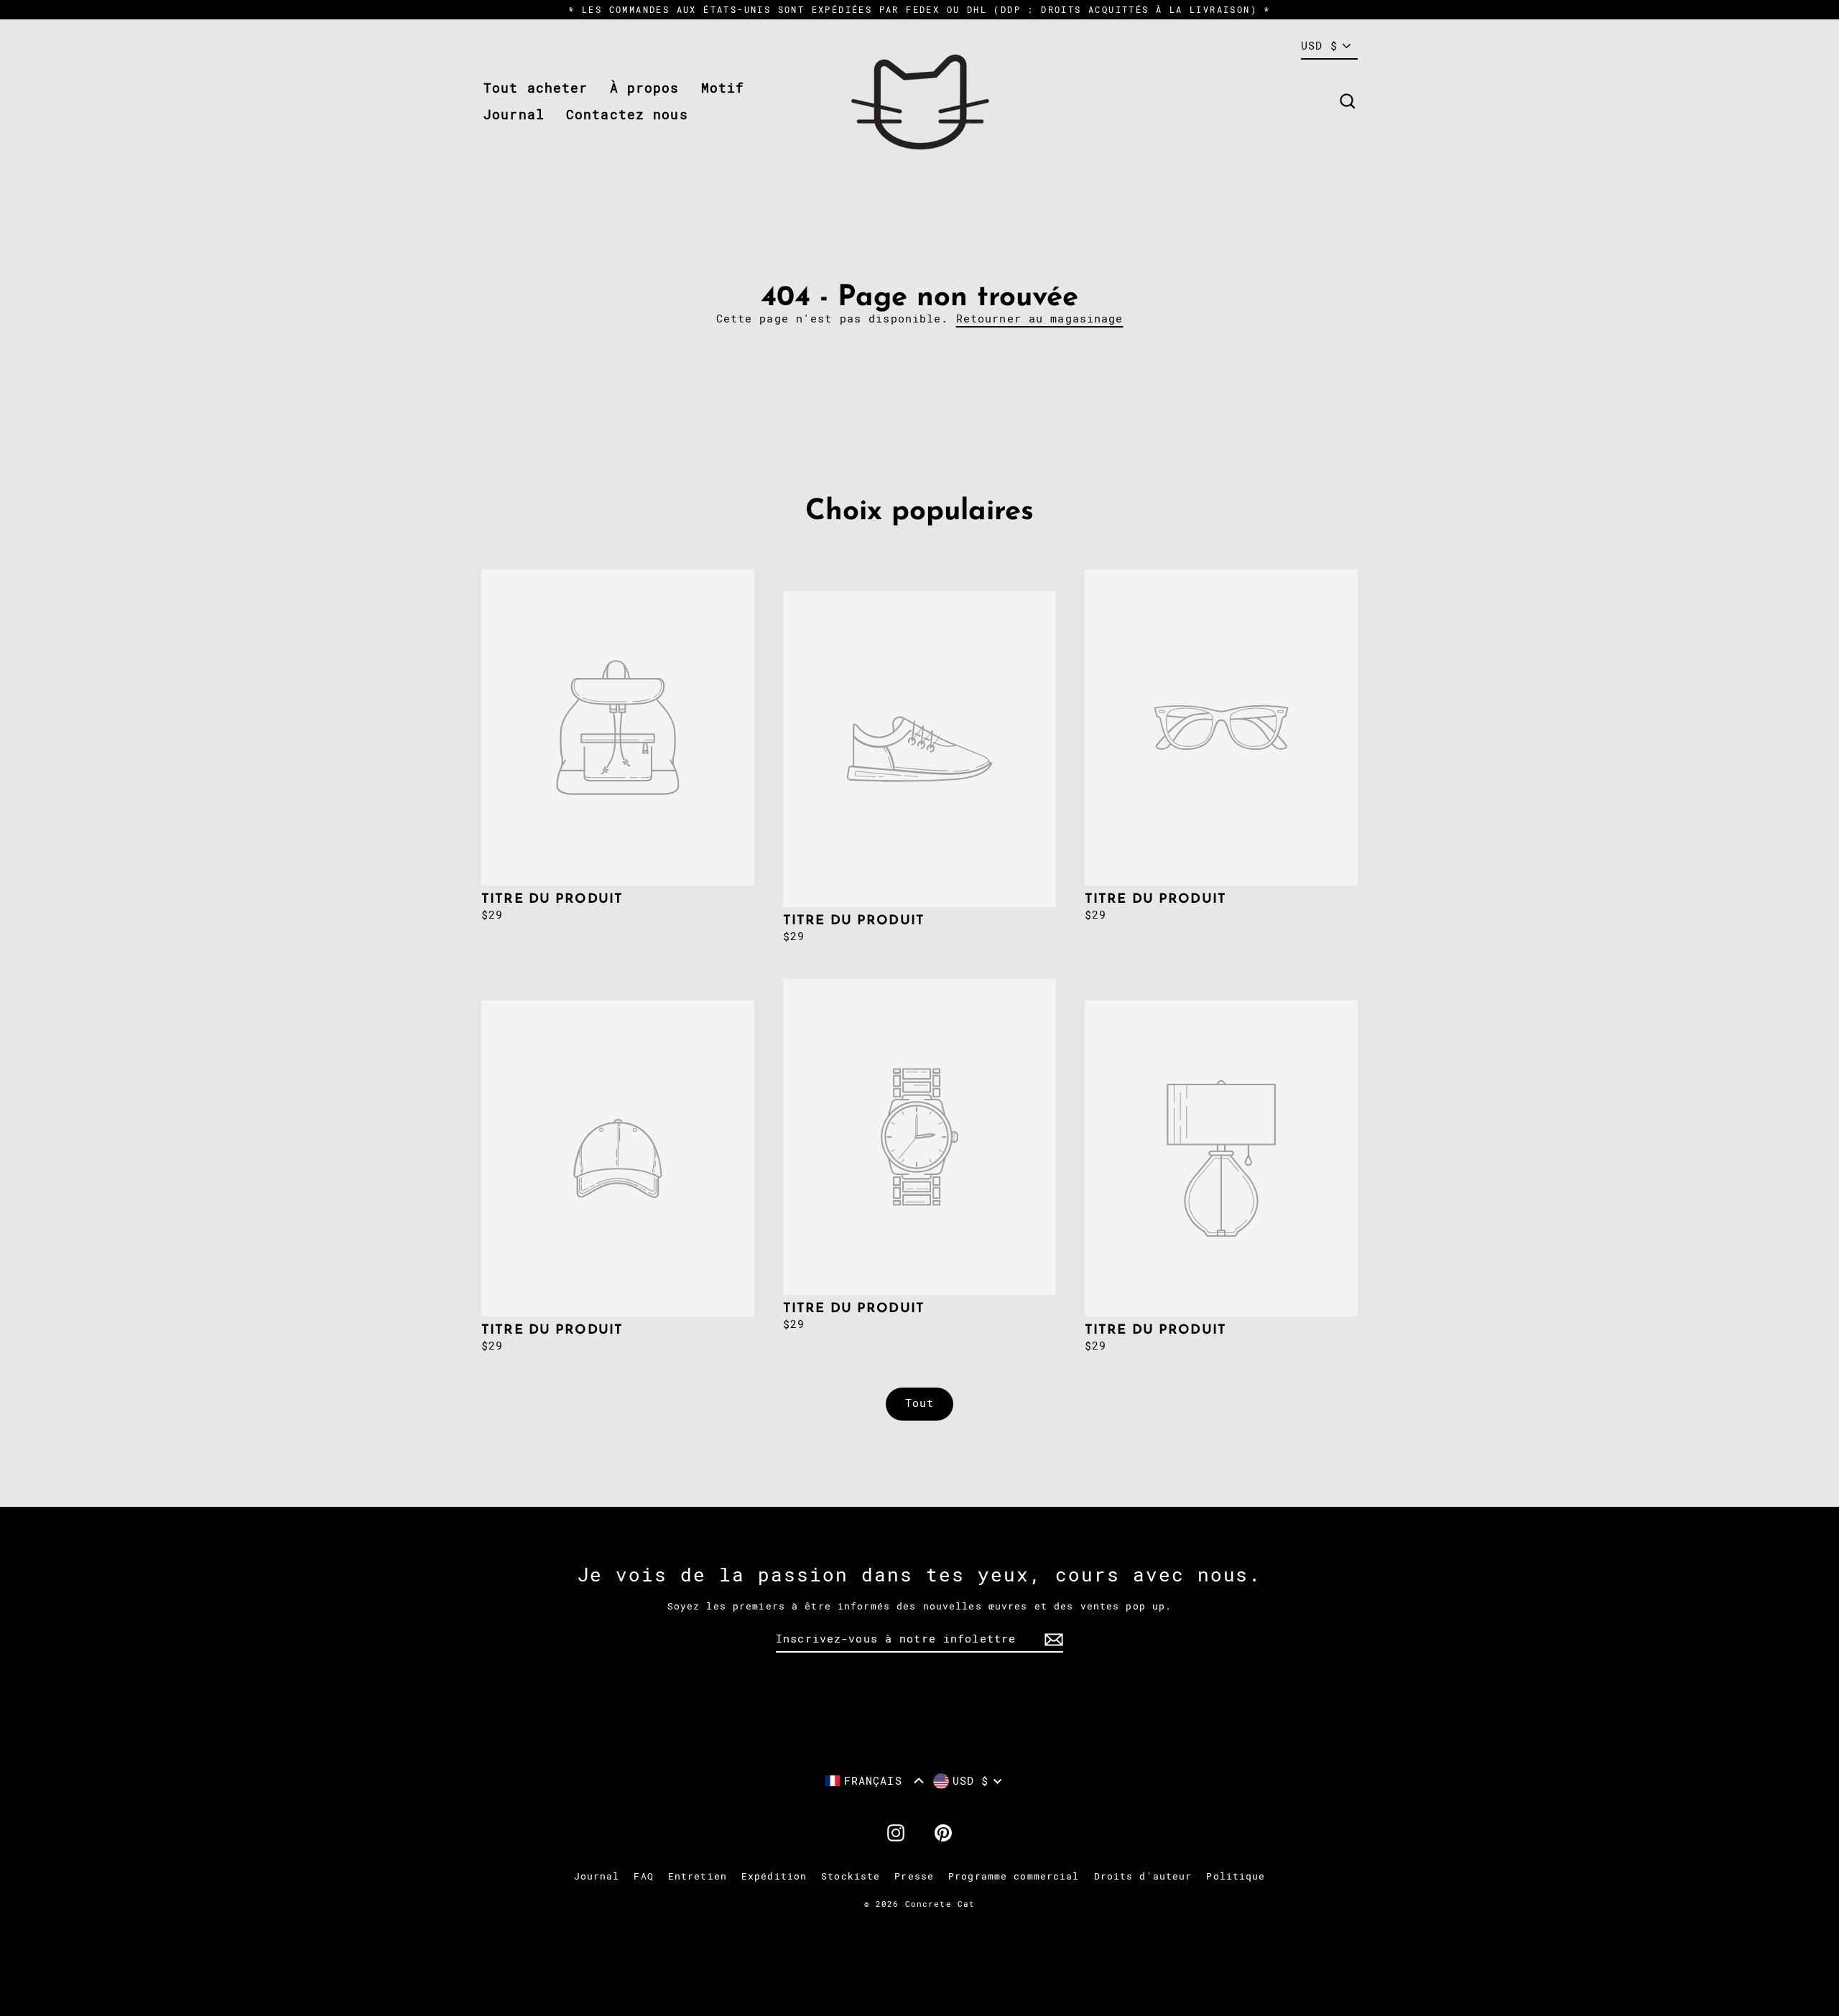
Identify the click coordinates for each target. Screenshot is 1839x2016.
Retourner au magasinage (1040, 319)
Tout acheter (536, 88)
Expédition (774, 1876)
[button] (875, 1781)
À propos (645, 88)
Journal (514, 115)
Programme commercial (1014, 1876)
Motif (723, 88)
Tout (920, 1403)
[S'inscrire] (1052, 1640)
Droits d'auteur (1143, 1876)
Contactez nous (627, 115)
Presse (914, 1876)
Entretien (698, 1876)
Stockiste (851, 1876)
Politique (1236, 1876)
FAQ (643, 1876)
